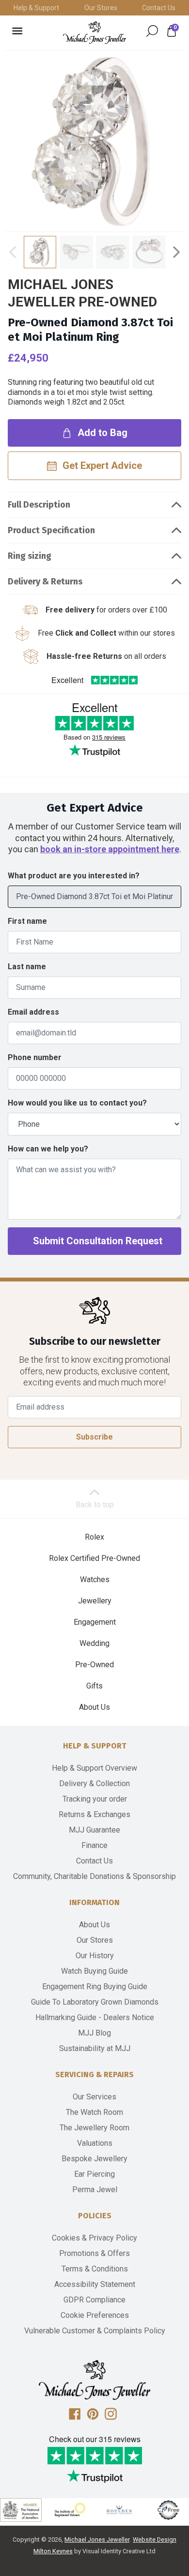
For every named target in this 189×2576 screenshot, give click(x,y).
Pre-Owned (94, 1665)
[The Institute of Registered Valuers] (70, 2510)
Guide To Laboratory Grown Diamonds (95, 2002)
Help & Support (36, 8)
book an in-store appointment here (110, 849)
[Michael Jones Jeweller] (94, 33)
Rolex (94, 1537)
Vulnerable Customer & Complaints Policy (95, 2331)
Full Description (39, 505)
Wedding (94, 1643)
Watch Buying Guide (94, 1971)
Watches (95, 1579)
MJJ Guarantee (94, 1830)
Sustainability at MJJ (95, 2048)
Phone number (35, 1057)
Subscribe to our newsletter (95, 1342)
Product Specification (51, 530)
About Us (94, 1707)
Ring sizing (30, 556)
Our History (95, 1956)
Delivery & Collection (94, 1783)
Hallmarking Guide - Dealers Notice (95, 2017)
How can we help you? (48, 1149)
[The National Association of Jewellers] (21, 2510)
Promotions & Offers (94, 2253)
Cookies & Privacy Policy (94, 2238)
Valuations (95, 2143)
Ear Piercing (94, 2174)
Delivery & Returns (45, 582)
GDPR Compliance (94, 2300)
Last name (27, 967)
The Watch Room (94, 2112)
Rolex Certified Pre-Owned (94, 1558)
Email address (33, 1012)
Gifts (94, 1686)
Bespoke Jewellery (94, 2159)
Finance (94, 1845)
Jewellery (95, 1601)
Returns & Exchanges (94, 1814)
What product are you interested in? (74, 876)
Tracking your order (95, 1799)
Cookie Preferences (95, 2315)
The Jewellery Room (94, 2128)
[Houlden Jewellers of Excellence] (119, 2510)
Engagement (95, 1622)
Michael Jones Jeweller (97, 2540)
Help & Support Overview (94, 1768)
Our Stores (101, 8)
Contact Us (159, 8)
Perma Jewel (95, 2190)
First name (27, 921)
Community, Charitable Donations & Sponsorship (94, 1876)
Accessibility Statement (95, 2284)
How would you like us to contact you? (77, 1103)
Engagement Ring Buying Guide (95, 1987)
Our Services (94, 2097)
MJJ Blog (94, 2033)
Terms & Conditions (95, 2269)
